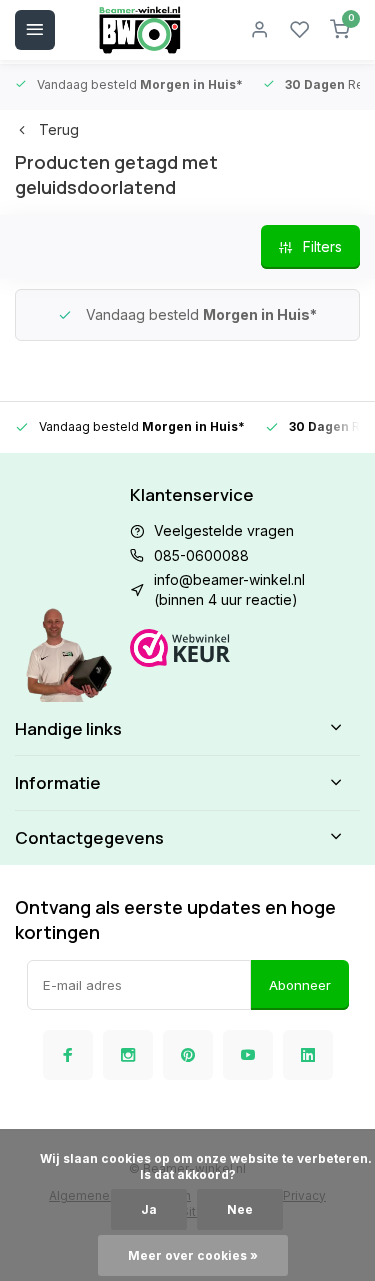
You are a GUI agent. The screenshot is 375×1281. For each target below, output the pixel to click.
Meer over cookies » (193, 1255)
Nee (240, 1209)
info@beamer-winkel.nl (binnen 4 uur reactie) (229, 589)
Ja (149, 1209)
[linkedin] (308, 1055)
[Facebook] (68, 1055)
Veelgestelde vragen (224, 530)
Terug (59, 129)
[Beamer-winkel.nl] (140, 30)
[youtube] (248, 1055)
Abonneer (300, 985)
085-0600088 (201, 555)
